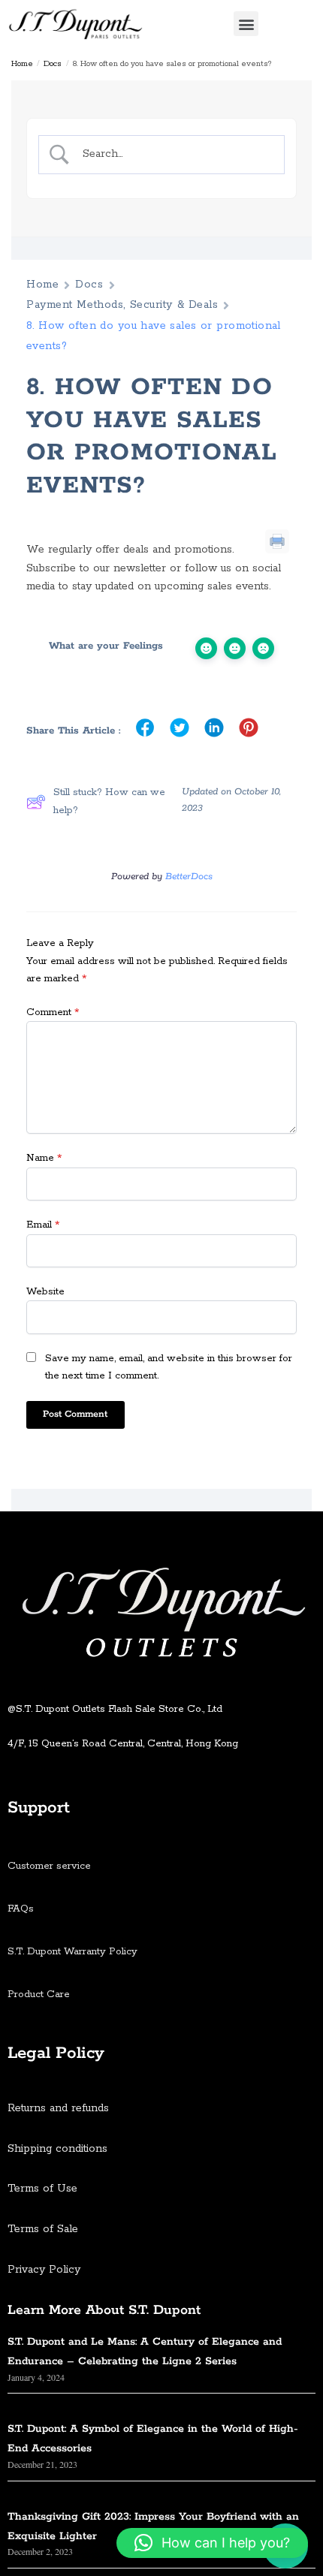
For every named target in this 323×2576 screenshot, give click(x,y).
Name (44, 1158)
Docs (53, 64)
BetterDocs (189, 877)
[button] (246, 24)
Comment (53, 1012)
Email (43, 1225)
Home (22, 64)
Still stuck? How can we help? (109, 801)
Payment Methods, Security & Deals (122, 305)
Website (45, 1292)
